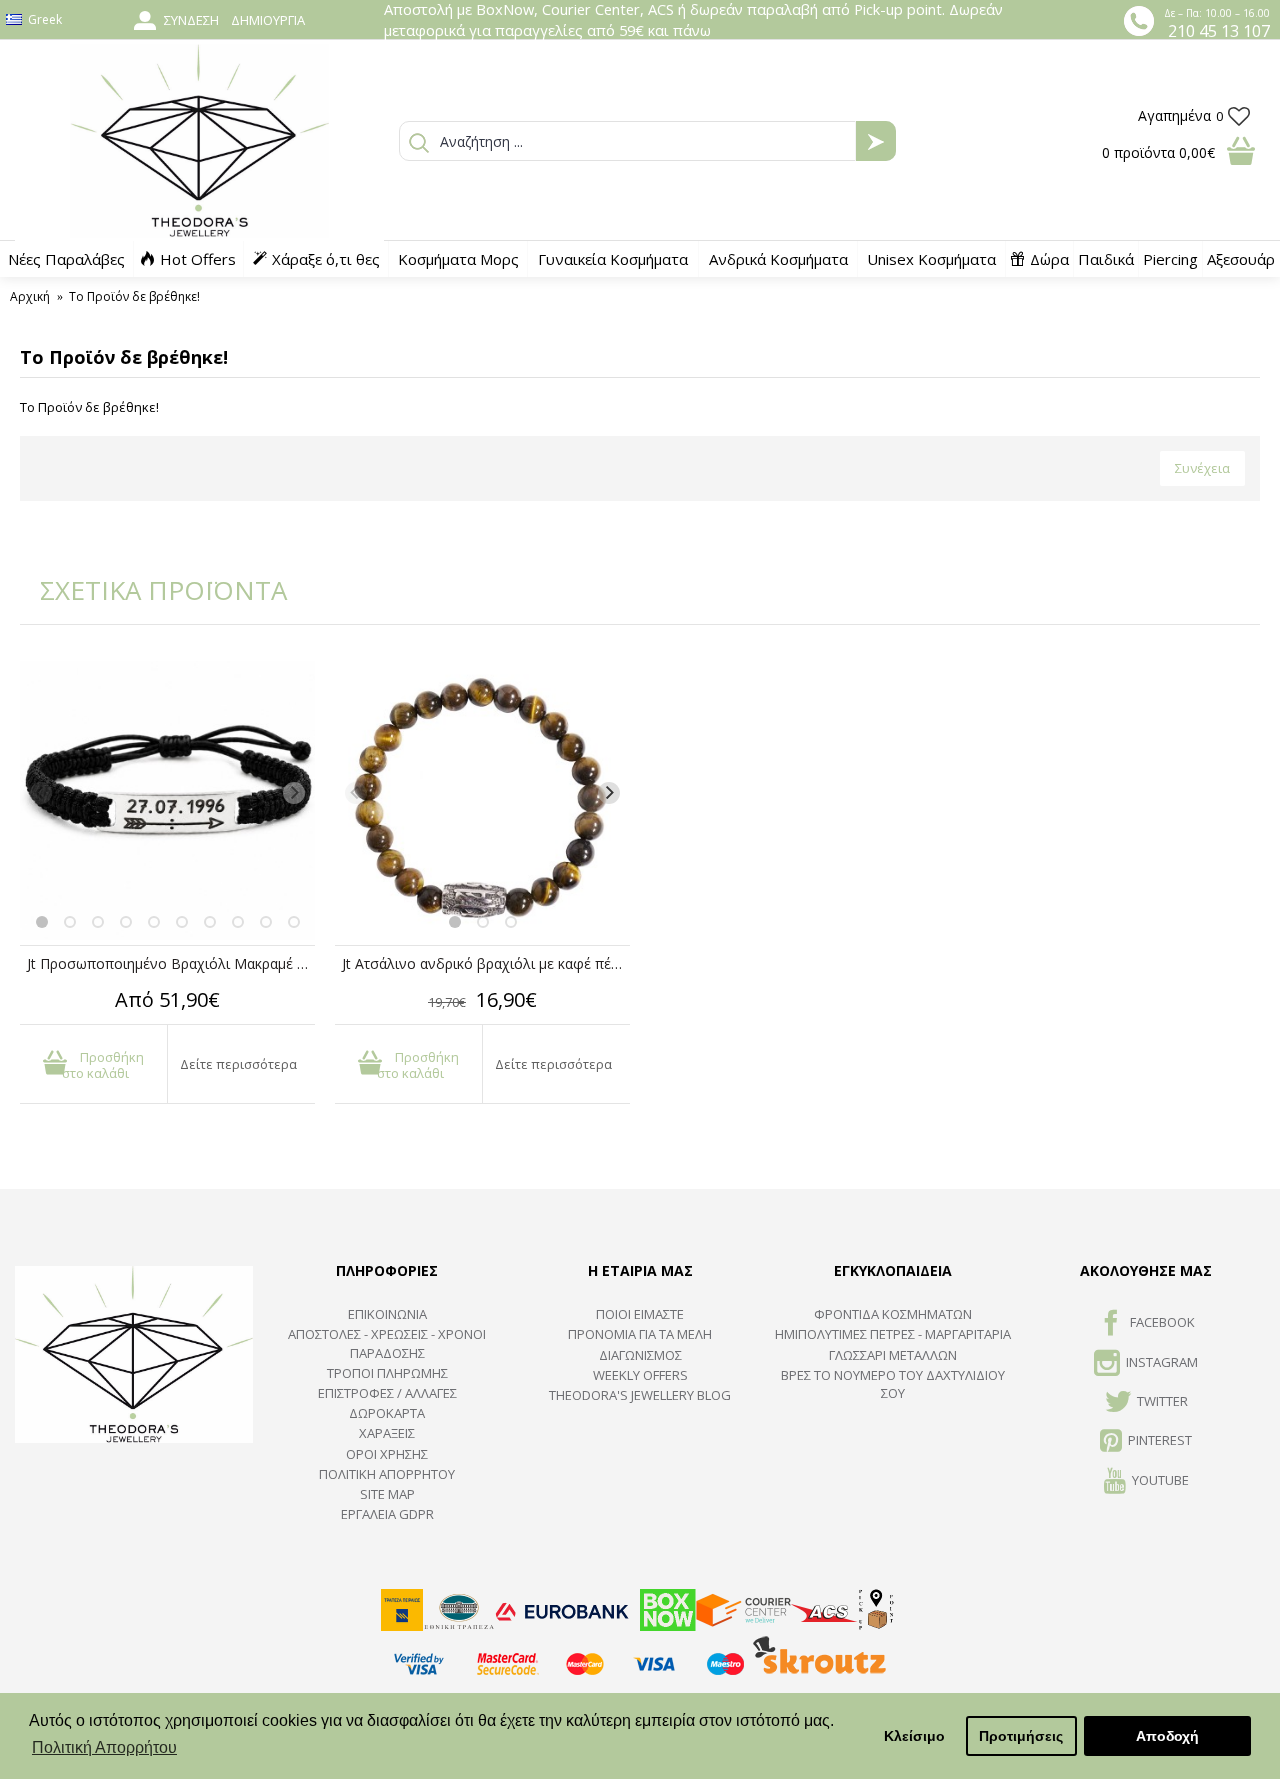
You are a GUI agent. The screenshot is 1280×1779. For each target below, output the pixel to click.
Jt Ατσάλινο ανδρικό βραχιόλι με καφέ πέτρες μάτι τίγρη (486, 963)
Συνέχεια (1202, 468)
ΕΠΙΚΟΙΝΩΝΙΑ (387, 1314)
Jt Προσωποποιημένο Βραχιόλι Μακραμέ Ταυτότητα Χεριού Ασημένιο (171, 963)
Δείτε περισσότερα (238, 1064)
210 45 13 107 (1219, 31)
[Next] (294, 793)
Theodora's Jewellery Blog (640, 1395)
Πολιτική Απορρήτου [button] (104, 1747)
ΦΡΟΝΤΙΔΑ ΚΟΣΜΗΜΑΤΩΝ (893, 1314)
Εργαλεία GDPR (387, 1514)
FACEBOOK (1162, 1322)
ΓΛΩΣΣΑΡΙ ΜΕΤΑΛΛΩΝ (893, 1355)
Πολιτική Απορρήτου (387, 1474)
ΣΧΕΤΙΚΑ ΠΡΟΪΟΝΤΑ (150, 590)
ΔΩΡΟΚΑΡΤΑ (387, 1413)
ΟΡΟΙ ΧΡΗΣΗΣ (387, 1454)
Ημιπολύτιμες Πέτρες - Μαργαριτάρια (893, 1334)
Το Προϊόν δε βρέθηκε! (134, 296)
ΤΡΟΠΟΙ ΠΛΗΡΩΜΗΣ (387, 1373)
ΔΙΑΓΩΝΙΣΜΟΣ (640, 1355)
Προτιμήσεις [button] (1021, 1736)
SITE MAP (387, 1494)
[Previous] (41, 793)
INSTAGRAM (1162, 1362)
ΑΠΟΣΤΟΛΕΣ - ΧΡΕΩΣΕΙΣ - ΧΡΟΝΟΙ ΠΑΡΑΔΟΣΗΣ (387, 1343)
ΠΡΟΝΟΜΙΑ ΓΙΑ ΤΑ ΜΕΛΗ (640, 1334)
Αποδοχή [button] (1167, 1736)
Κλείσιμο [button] (914, 1736)
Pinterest (1160, 1441)
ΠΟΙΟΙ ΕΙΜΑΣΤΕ (640, 1314)
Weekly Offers (640, 1375)
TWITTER (1162, 1401)
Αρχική (30, 296)
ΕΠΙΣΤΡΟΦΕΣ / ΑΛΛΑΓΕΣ (387, 1393)
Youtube (1160, 1480)
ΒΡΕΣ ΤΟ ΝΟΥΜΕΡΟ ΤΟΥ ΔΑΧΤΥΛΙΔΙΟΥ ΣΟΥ (893, 1384)
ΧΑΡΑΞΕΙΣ (387, 1433)
